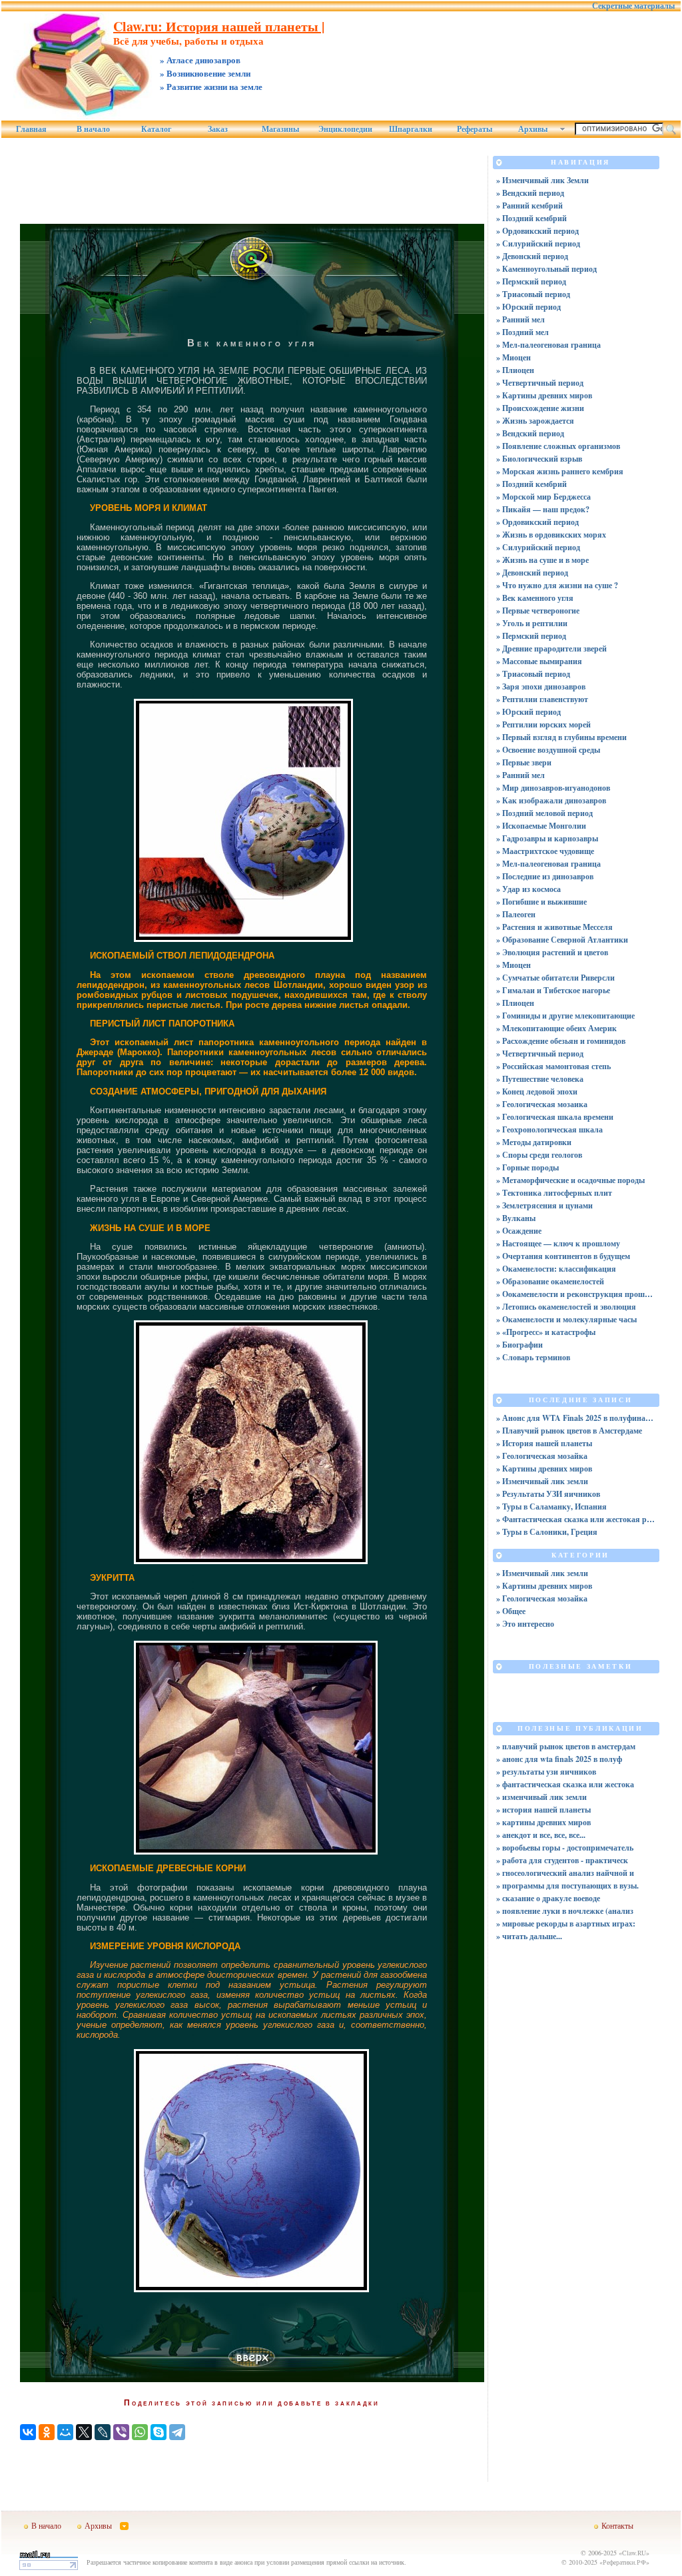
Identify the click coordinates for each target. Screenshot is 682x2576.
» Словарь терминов (533, 1357)
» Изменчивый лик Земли (542, 180)
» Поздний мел (522, 332)
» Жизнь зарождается (535, 421)
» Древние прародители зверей (551, 648)
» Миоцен (513, 357)
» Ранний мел (520, 319)
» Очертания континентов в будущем (563, 1256)
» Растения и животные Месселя (554, 927)
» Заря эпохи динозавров (541, 686)
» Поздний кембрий (531, 218)
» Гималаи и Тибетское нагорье (553, 990)
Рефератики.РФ (624, 2562)
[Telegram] (177, 2432)
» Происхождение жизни (540, 408)
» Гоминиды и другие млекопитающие (565, 1016)
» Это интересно (525, 1624)
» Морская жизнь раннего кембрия (560, 471)
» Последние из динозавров (545, 876)
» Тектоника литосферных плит (554, 1193)
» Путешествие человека (540, 1079)
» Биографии (519, 1345)
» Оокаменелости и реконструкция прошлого (576, 1294)
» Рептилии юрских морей (543, 724)
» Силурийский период (538, 243)
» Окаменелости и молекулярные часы (566, 1319)
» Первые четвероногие (538, 611)
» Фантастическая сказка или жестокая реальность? (576, 1519)
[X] (84, 2432)
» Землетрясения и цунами (544, 1205)
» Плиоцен (515, 370)
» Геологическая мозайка (542, 1456)
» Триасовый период (533, 294)
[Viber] (121, 2432)
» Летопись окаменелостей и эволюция (566, 1307)
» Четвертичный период (540, 383)
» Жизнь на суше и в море (542, 560)
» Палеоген (516, 914)
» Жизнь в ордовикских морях (551, 535)
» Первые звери (524, 762)
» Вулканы (516, 1218)
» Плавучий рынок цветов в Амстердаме (569, 1431)
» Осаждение (519, 1231)
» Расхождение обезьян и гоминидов (561, 1041)
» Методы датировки (534, 1142)
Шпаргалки (411, 129)
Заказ (218, 129)
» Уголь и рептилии (532, 623)
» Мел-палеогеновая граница (548, 345)
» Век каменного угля (535, 598)
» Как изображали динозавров (551, 800)
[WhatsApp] (140, 2432)
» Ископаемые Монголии (541, 826)
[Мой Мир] (65, 2432)
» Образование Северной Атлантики (562, 940)
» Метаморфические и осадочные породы (570, 1180)
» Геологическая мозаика (542, 1104)
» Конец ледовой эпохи (537, 1091)
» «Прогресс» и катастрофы (546, 1332)
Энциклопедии (345, 129)
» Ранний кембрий (529, 206)
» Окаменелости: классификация (556, 1269)
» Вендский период (530, 193)
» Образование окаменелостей (550, 1281)
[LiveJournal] (103, 2432)
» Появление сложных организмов (558, 446)
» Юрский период (528, 307)
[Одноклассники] (47, 2432)
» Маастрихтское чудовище (545, 851)
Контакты (617, 2525)
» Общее (511, 1611)
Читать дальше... (532, 1936)
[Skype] (159, 2432)
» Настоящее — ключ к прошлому (558, 1243)
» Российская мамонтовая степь (553, 1066)
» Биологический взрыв (539, 459)
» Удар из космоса (528, 889)
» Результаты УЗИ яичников (548, 1494)
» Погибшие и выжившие (541, 902)
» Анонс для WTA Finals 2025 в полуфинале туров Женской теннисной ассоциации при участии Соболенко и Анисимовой (576, 1418)
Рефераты (475, 129)
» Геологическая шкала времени (555, 1117)
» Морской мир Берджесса (543, 497)
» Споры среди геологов (539, 1155)
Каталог (156, 129)
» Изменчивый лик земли (542, 1481)
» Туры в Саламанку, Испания (551, 1506)
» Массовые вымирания (539, 661)
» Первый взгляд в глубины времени (561, 737)
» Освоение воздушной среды (548, 750)
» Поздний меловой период (544, 813)
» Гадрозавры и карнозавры (547, 838)
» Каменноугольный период (546, 269)
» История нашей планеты (544, 1443)
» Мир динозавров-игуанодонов (553, 788)
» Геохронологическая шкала (549, 1129)
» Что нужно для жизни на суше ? (557, 585)
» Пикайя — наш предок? (543, 509)
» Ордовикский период (537, 231)
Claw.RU (634, 2553)
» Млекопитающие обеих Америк (556, 1028)
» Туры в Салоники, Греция (547, 1532)
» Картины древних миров (544, 395)
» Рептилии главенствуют (542, 699)
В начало (93, 129)
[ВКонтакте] (28, 2432)
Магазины (280, 129)
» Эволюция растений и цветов (552, 952)
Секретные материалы (633, 6)
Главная (31, 129)
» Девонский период (532, 256)
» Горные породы (527, 1167)
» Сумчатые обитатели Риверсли (555, 978)
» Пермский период (531, 281)
